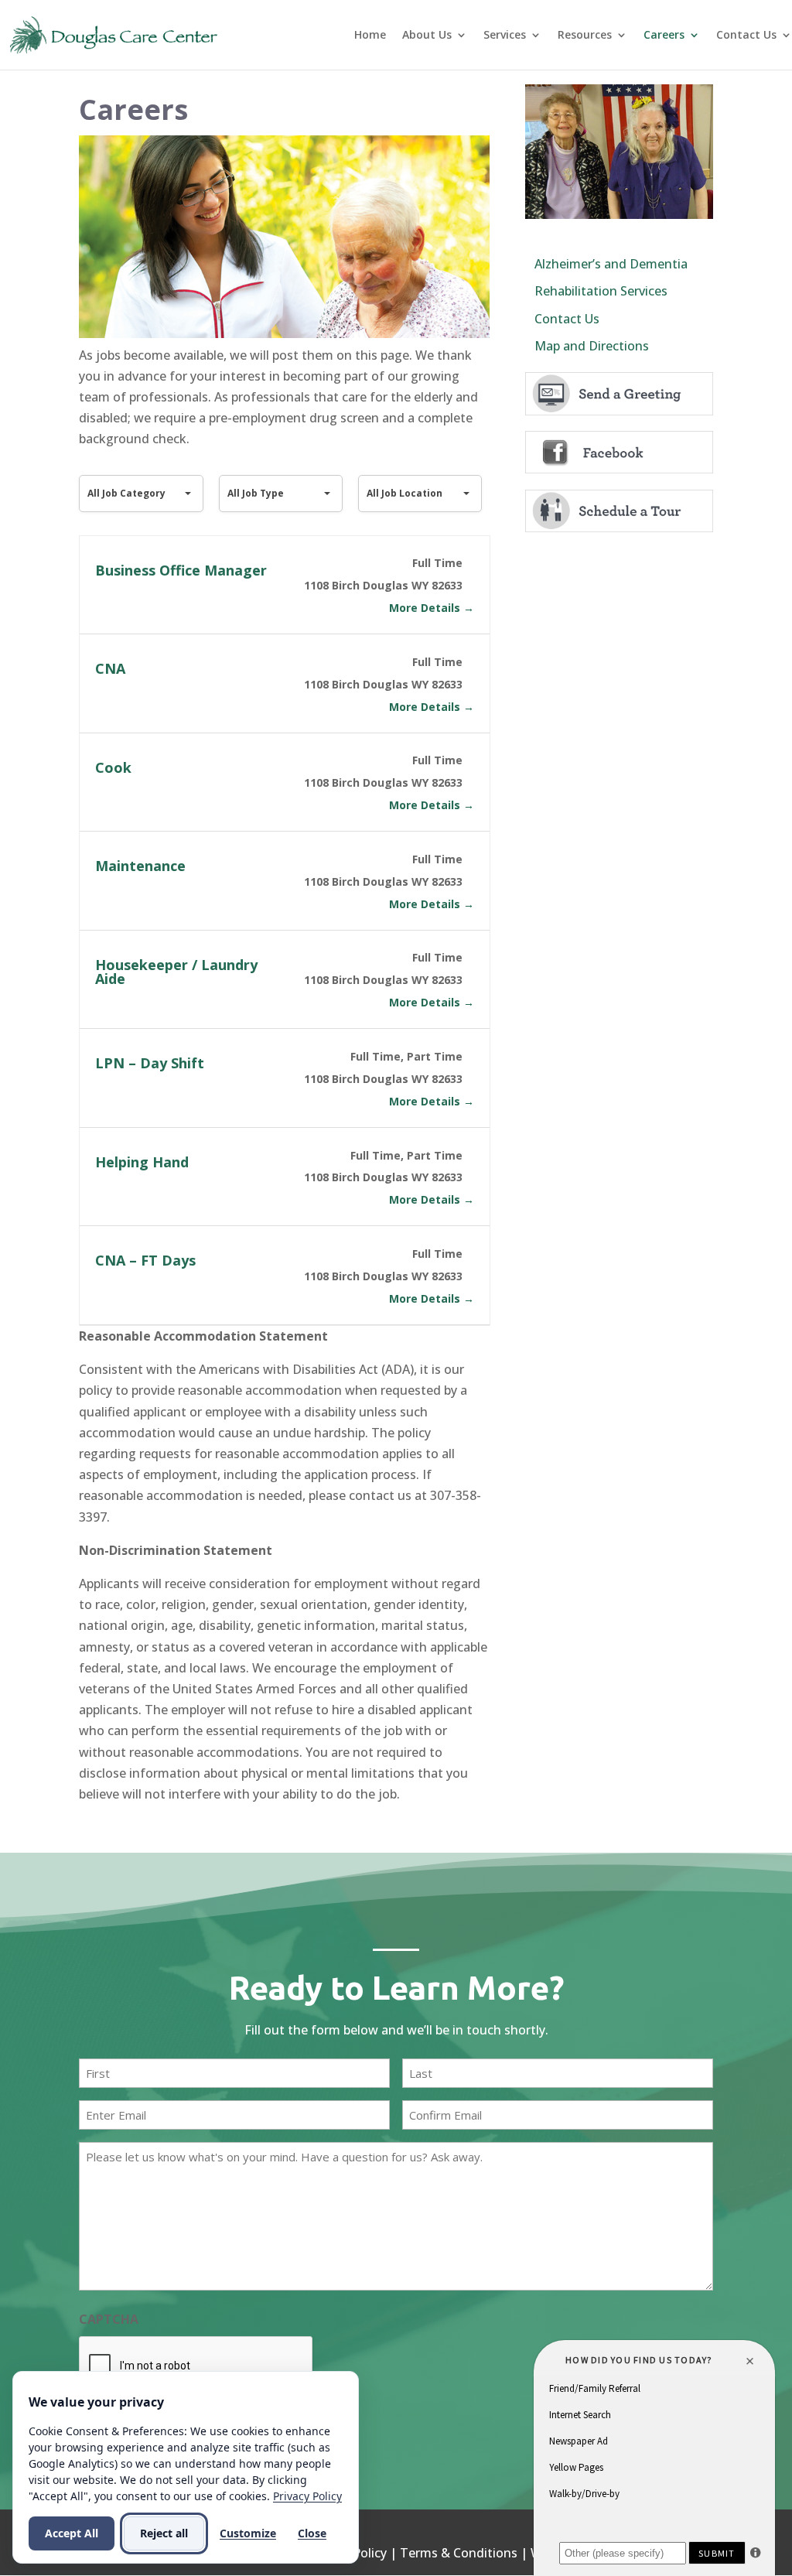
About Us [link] (427, 36)
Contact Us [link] (746, 36)
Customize (248, 2533)
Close (312, 2533)
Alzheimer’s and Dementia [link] (611, 264)
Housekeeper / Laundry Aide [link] (176, 972)
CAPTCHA (109, 2319)
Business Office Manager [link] (181, 570)
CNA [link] (110, 668)
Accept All (72, 2533)
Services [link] (505, 36)
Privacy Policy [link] (307, 2496)
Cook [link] (113, 767)
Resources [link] (585, 36)
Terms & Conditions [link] (459, 2553)
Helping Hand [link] (142, 1162)
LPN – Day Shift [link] (150, 1063)
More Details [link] (426, 608)
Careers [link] (664, 36)
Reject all (164, 2533)
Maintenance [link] (140, 866)
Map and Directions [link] (592, 346)
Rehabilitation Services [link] (601, 291)
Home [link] (370, 36)
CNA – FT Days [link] (145, 1260)
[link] (114, 33)
